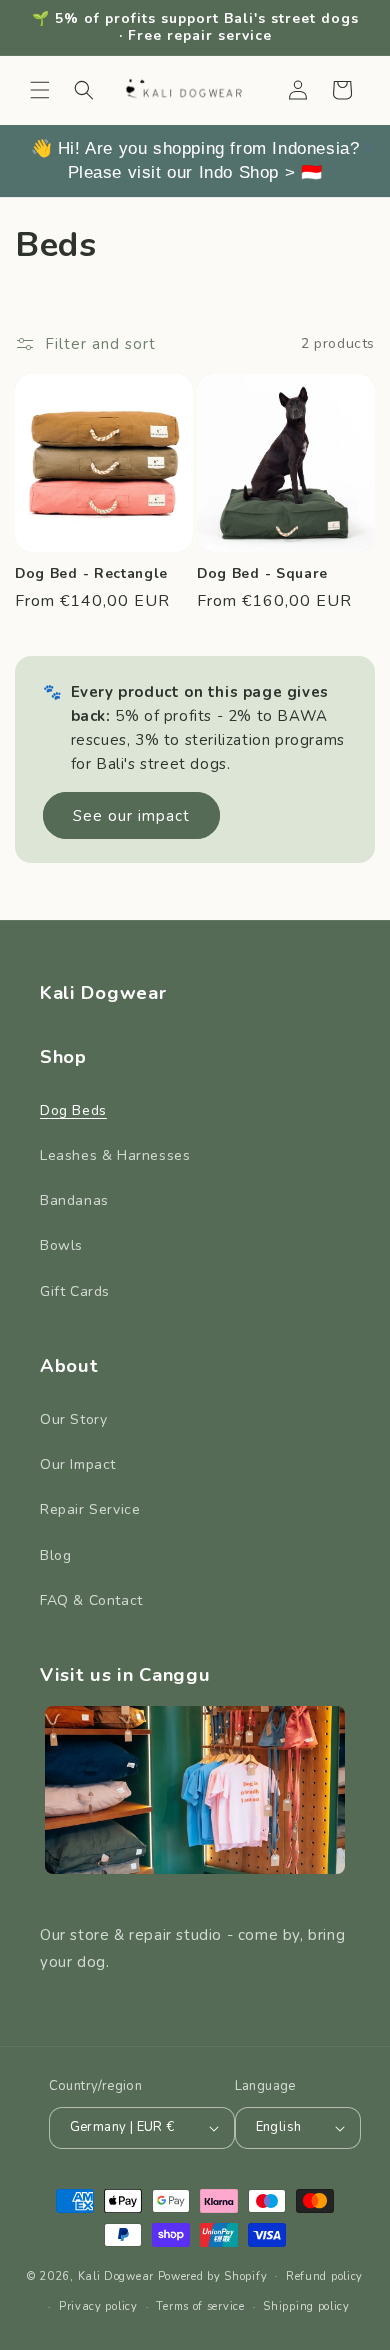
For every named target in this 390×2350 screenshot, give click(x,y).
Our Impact (78, 1464)
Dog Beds (73, 1110)
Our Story (73, 1419)
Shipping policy (306, 2306)
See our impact (131, 816)
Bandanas (74, 1200)
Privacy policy (98, 2306)
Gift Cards (75, 1291)
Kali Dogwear (116, 2275)
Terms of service (200, 2306)
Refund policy (324, 2276)
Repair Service (90, 1509)
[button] (40, 90)
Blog (55, 1555)
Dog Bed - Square (262, 573)
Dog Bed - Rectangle (91, 573)
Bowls (61, 1245)
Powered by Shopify (213, 2275)
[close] (368, 147)
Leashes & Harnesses (115, 1155)
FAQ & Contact (91, 1600)
